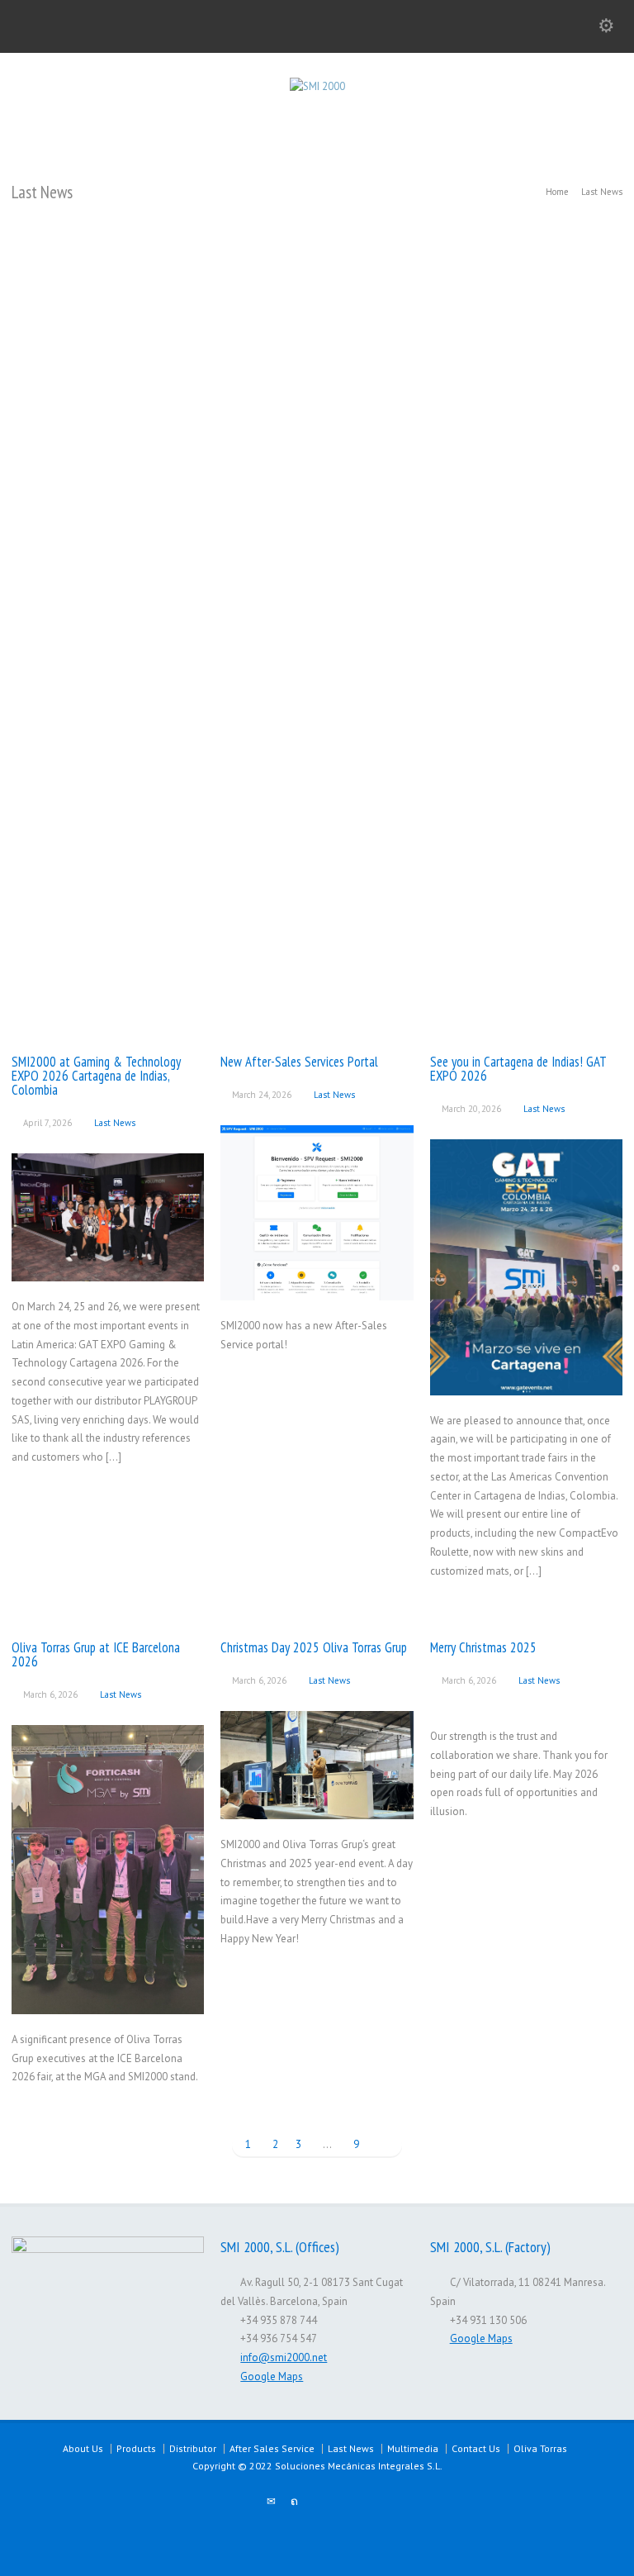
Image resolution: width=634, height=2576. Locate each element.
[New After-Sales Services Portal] (317, 1280)
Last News (115, 1123)
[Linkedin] (340, 2502)
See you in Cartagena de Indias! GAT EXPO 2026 (518, 1069)
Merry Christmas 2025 (483, 1647)
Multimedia (413, 2448)
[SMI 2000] (317, 86)
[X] (294, 2502)
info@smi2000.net (284, 2357)
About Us (83, 2448)
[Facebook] (317, 2502)
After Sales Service (272, 2448)
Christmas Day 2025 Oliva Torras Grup (314, 1647)
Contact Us (476, 2448)
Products (136, 2448)
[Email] (271, 2502)
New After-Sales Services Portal (299, 1062)
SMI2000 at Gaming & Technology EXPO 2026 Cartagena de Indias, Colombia (96, 1076)
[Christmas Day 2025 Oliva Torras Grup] (317, 1799)
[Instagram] (363, 2502)
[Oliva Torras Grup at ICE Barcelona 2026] (108, 1994)
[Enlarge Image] (108, 1174)
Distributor (193, 2448)
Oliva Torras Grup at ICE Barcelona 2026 (96, 1654)
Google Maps (272, 2376)
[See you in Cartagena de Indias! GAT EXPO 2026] (526, 1375)
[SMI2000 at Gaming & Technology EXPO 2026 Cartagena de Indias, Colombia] (108, 1261)
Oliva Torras (540, 2448)
